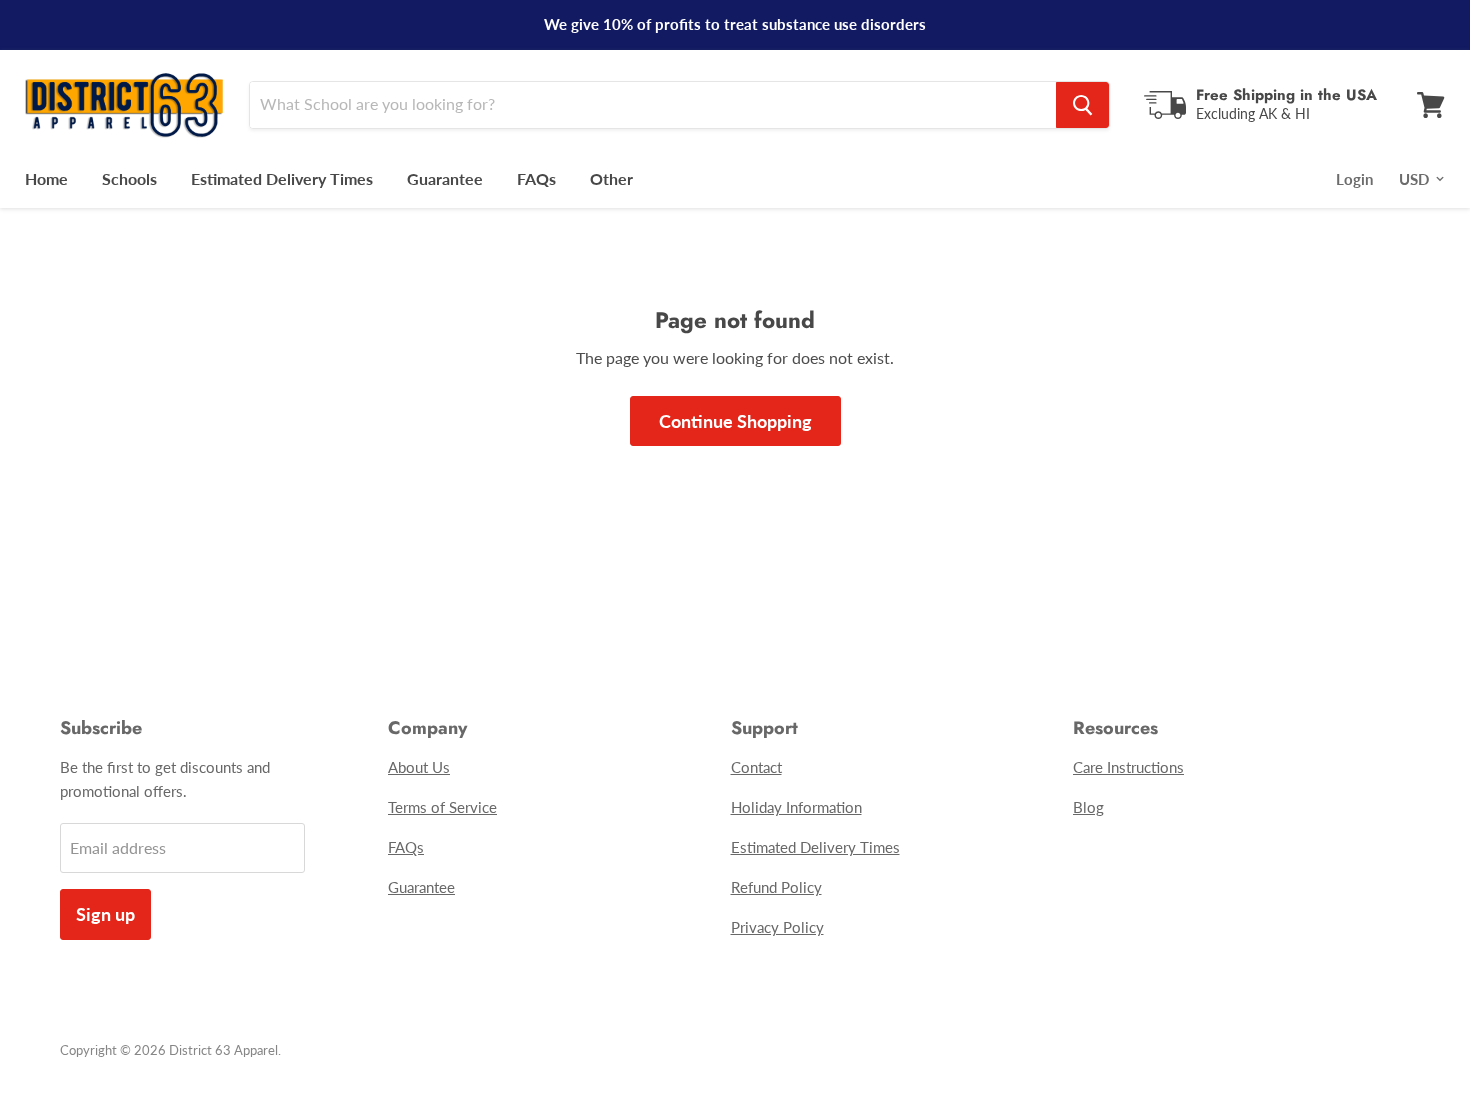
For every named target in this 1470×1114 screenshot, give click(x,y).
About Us (419, 767)
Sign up (105, 914)
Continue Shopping (735, 421)
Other (611, 178)
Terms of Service (442, 807)
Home (46, 178)
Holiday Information (796, 807)
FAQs (536, 178)
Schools (129, 178)
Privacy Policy (777, 927)
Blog (1088, 807)
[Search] (1082, 105)
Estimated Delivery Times (282, 178)
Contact (756, 767)
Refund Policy (776, 887)
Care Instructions (1128, 767)
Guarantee (445, 178)
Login (1354, 179)
